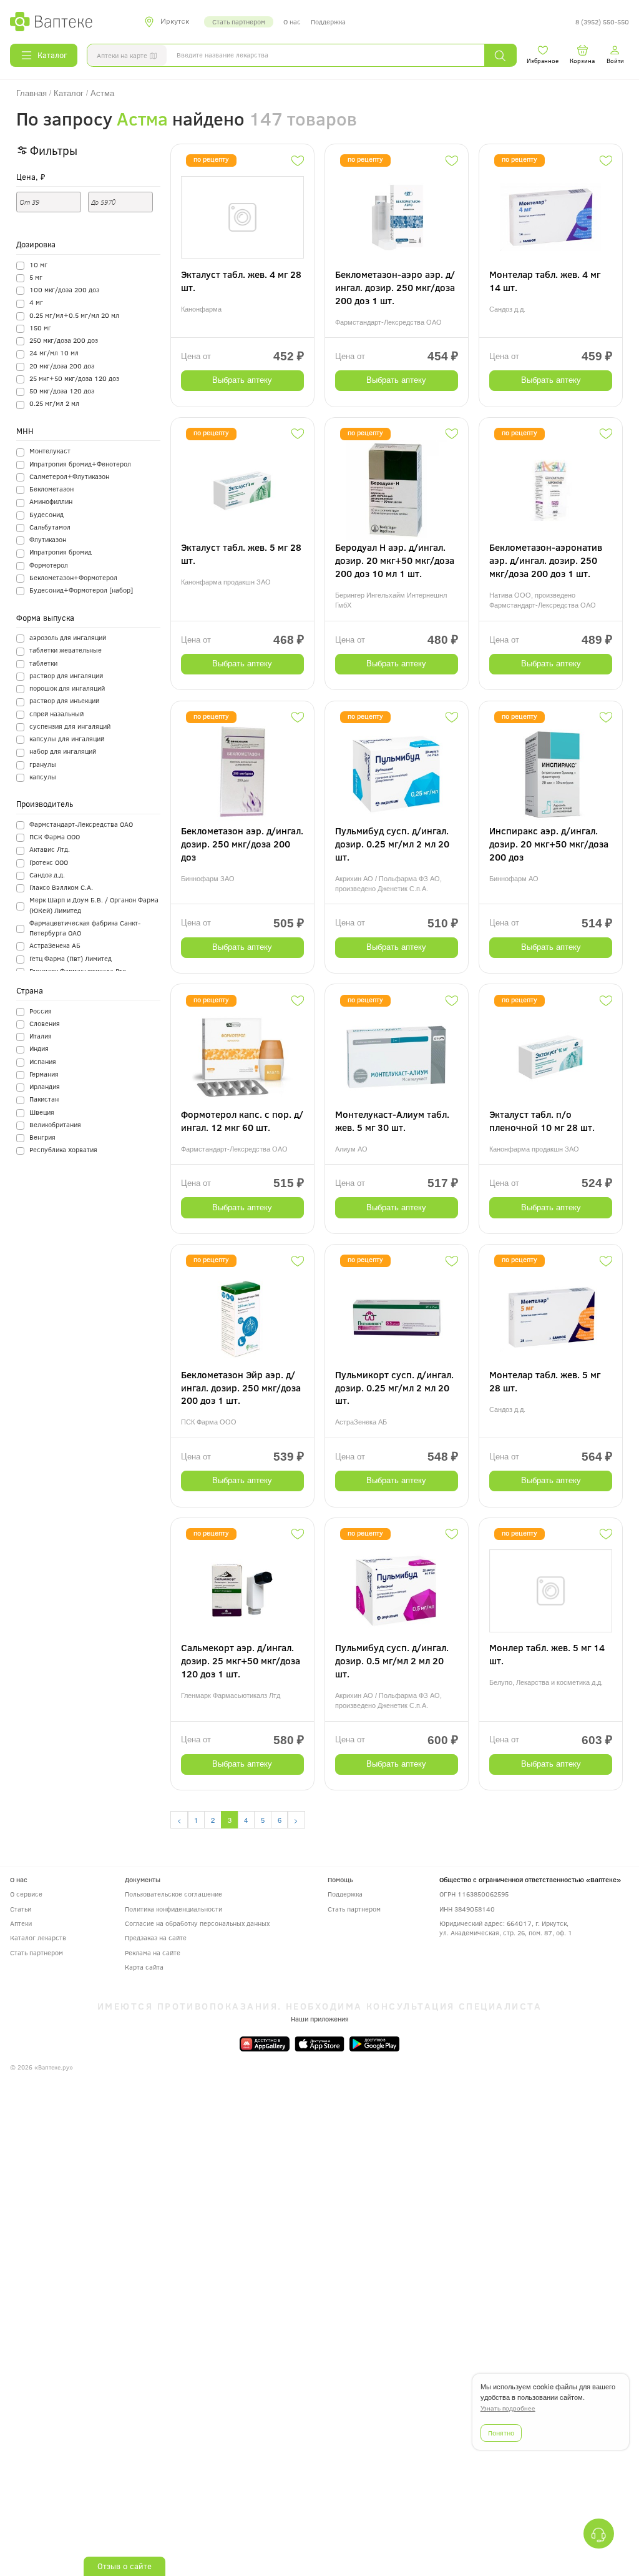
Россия (41, 1011)
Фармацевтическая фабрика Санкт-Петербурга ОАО (85, 928)
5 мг (36, 277)
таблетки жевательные (66, 650)
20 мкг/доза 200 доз (62, 366)
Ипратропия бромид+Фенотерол (80, 464)
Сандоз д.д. (47, 875)
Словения (45, 1023)
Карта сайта (144, 1967)
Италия (41, 1036)
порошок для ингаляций (67, 688)
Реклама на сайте (153, 1952)
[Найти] (500, 55)
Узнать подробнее (508, 2408)
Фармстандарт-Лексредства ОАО (81, 824)
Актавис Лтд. (50, 849)
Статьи (21, 1909)
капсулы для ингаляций (67, 738)
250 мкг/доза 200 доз (64, 340)
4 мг (36, 302)
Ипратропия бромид (61, 552)
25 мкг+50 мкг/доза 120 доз (74, 378)
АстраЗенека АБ (55, 945)
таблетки (43, 663)
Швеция (42, 1112)
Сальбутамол (50, 527)
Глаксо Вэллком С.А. (61, 887)
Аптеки (21, 1923)
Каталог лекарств (38, 1937)
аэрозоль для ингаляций (68, 637)
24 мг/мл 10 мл (54, 353)
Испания (43, 1061)
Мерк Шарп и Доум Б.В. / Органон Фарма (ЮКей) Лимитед (94, 905)
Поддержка (328, 22)
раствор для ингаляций (66, 675)
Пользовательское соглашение (173, 1894)
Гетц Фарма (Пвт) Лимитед (71, 958)
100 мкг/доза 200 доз (64, 289)
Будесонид (46, 514)
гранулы (43, 764)
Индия (39, 1048)
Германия (44, 1074)
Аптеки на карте (122, 55)
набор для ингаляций (63, 751)
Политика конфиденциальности (173, 1909)
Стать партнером (239, 22)
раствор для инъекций (64, 700)
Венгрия (42, 1137)
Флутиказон (48, 539)
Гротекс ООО (49, 862)
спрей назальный (56, 713)
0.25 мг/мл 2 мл (54, 403)
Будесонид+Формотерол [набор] (81, 590)
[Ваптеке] (51, 22)
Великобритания (55, 1124)
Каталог (52, 55)
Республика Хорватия (63, 1149)
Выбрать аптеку (242, 380)
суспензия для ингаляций (70, 726)
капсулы (43, 777)
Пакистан (44, 1099)
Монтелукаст (50, 451)
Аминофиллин (51, 501)
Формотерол (49, 565)
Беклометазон (51, 489)
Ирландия (45, 1086)
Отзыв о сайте (124, 2566)
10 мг (38, 264)
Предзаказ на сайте (156, 1937)
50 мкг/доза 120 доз (62, 391)
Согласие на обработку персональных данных (197, 1923)
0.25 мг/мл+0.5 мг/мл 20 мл (74, 315)
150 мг (40, 328)
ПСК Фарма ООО (55, 836)
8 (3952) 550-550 (602, 22)
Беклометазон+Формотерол (73, 577)
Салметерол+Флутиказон (69, 476)
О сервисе (26, 1894)
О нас (292, 22)
